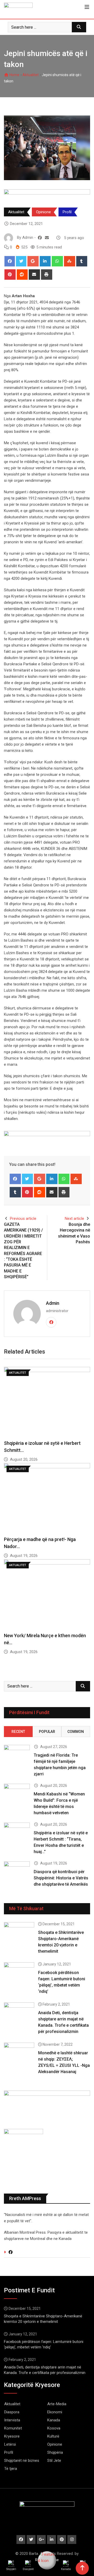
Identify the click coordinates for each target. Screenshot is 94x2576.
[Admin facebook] (40, 238)
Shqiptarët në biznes (22, 2461)
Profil (67, 212)
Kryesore (12, 2436)
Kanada (54, 2420)
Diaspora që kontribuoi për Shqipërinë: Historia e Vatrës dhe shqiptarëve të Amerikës (61, 1878)
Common (76, 1732)
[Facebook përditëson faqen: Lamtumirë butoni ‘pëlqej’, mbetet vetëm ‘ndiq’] (19, 1974)
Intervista (12, 2420)
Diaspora (12, 2412)
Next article (74, 1219)
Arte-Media (57, 2404)
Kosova (54, 2428)
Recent (18, 1732)
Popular (47, 1732)
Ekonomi (55, 2412)
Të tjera (11, 2469)
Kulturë (53, 2436)
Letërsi (10, 2444)
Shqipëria (55, 2452)
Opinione (43, 212)
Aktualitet (31, 75)
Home (14, 75)
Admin (53, 1303)
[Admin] (47, 238)
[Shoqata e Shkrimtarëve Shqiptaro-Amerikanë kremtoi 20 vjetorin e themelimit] (19, 1934)
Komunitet (13, 2428)
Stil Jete (54, 2461)
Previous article (23, 1219)
